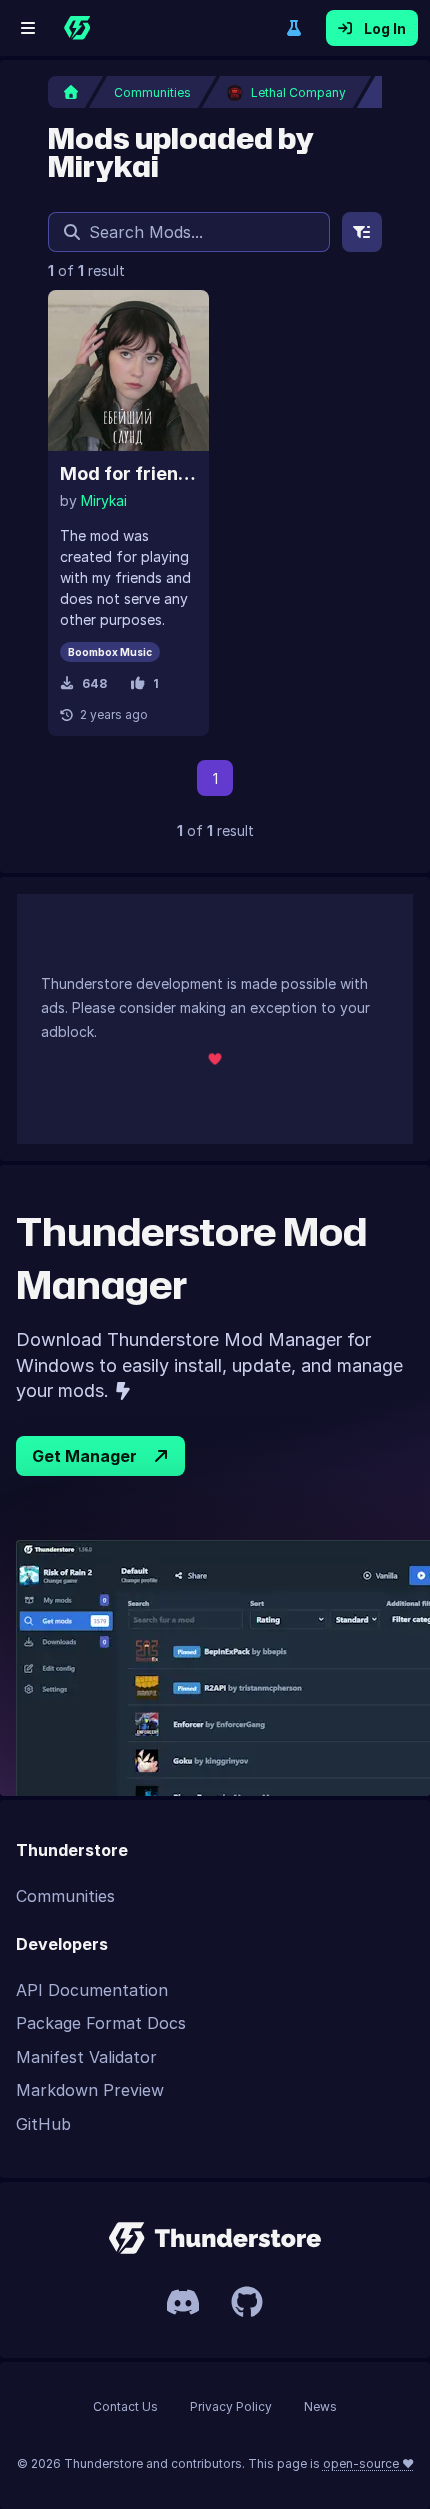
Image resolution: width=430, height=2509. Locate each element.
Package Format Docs (101, 2023)
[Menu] (28, 28)
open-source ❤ (368, 2463)
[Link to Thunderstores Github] (247, 2302)
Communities (65, 1896)
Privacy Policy (231, 2406)
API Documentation (92, 1990)
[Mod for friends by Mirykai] (128, 370)
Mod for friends (128, 473)
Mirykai (104, 500)
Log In (385, 28)
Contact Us (125, 2406)
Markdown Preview (90, 2090)
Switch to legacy (294, 28)
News (320, 2406)
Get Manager (84, 1456)
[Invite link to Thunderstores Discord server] (183, 2302)
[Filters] (362, 232)
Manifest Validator (86, 2057)
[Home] (77, 28)
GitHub (43, 2124)
